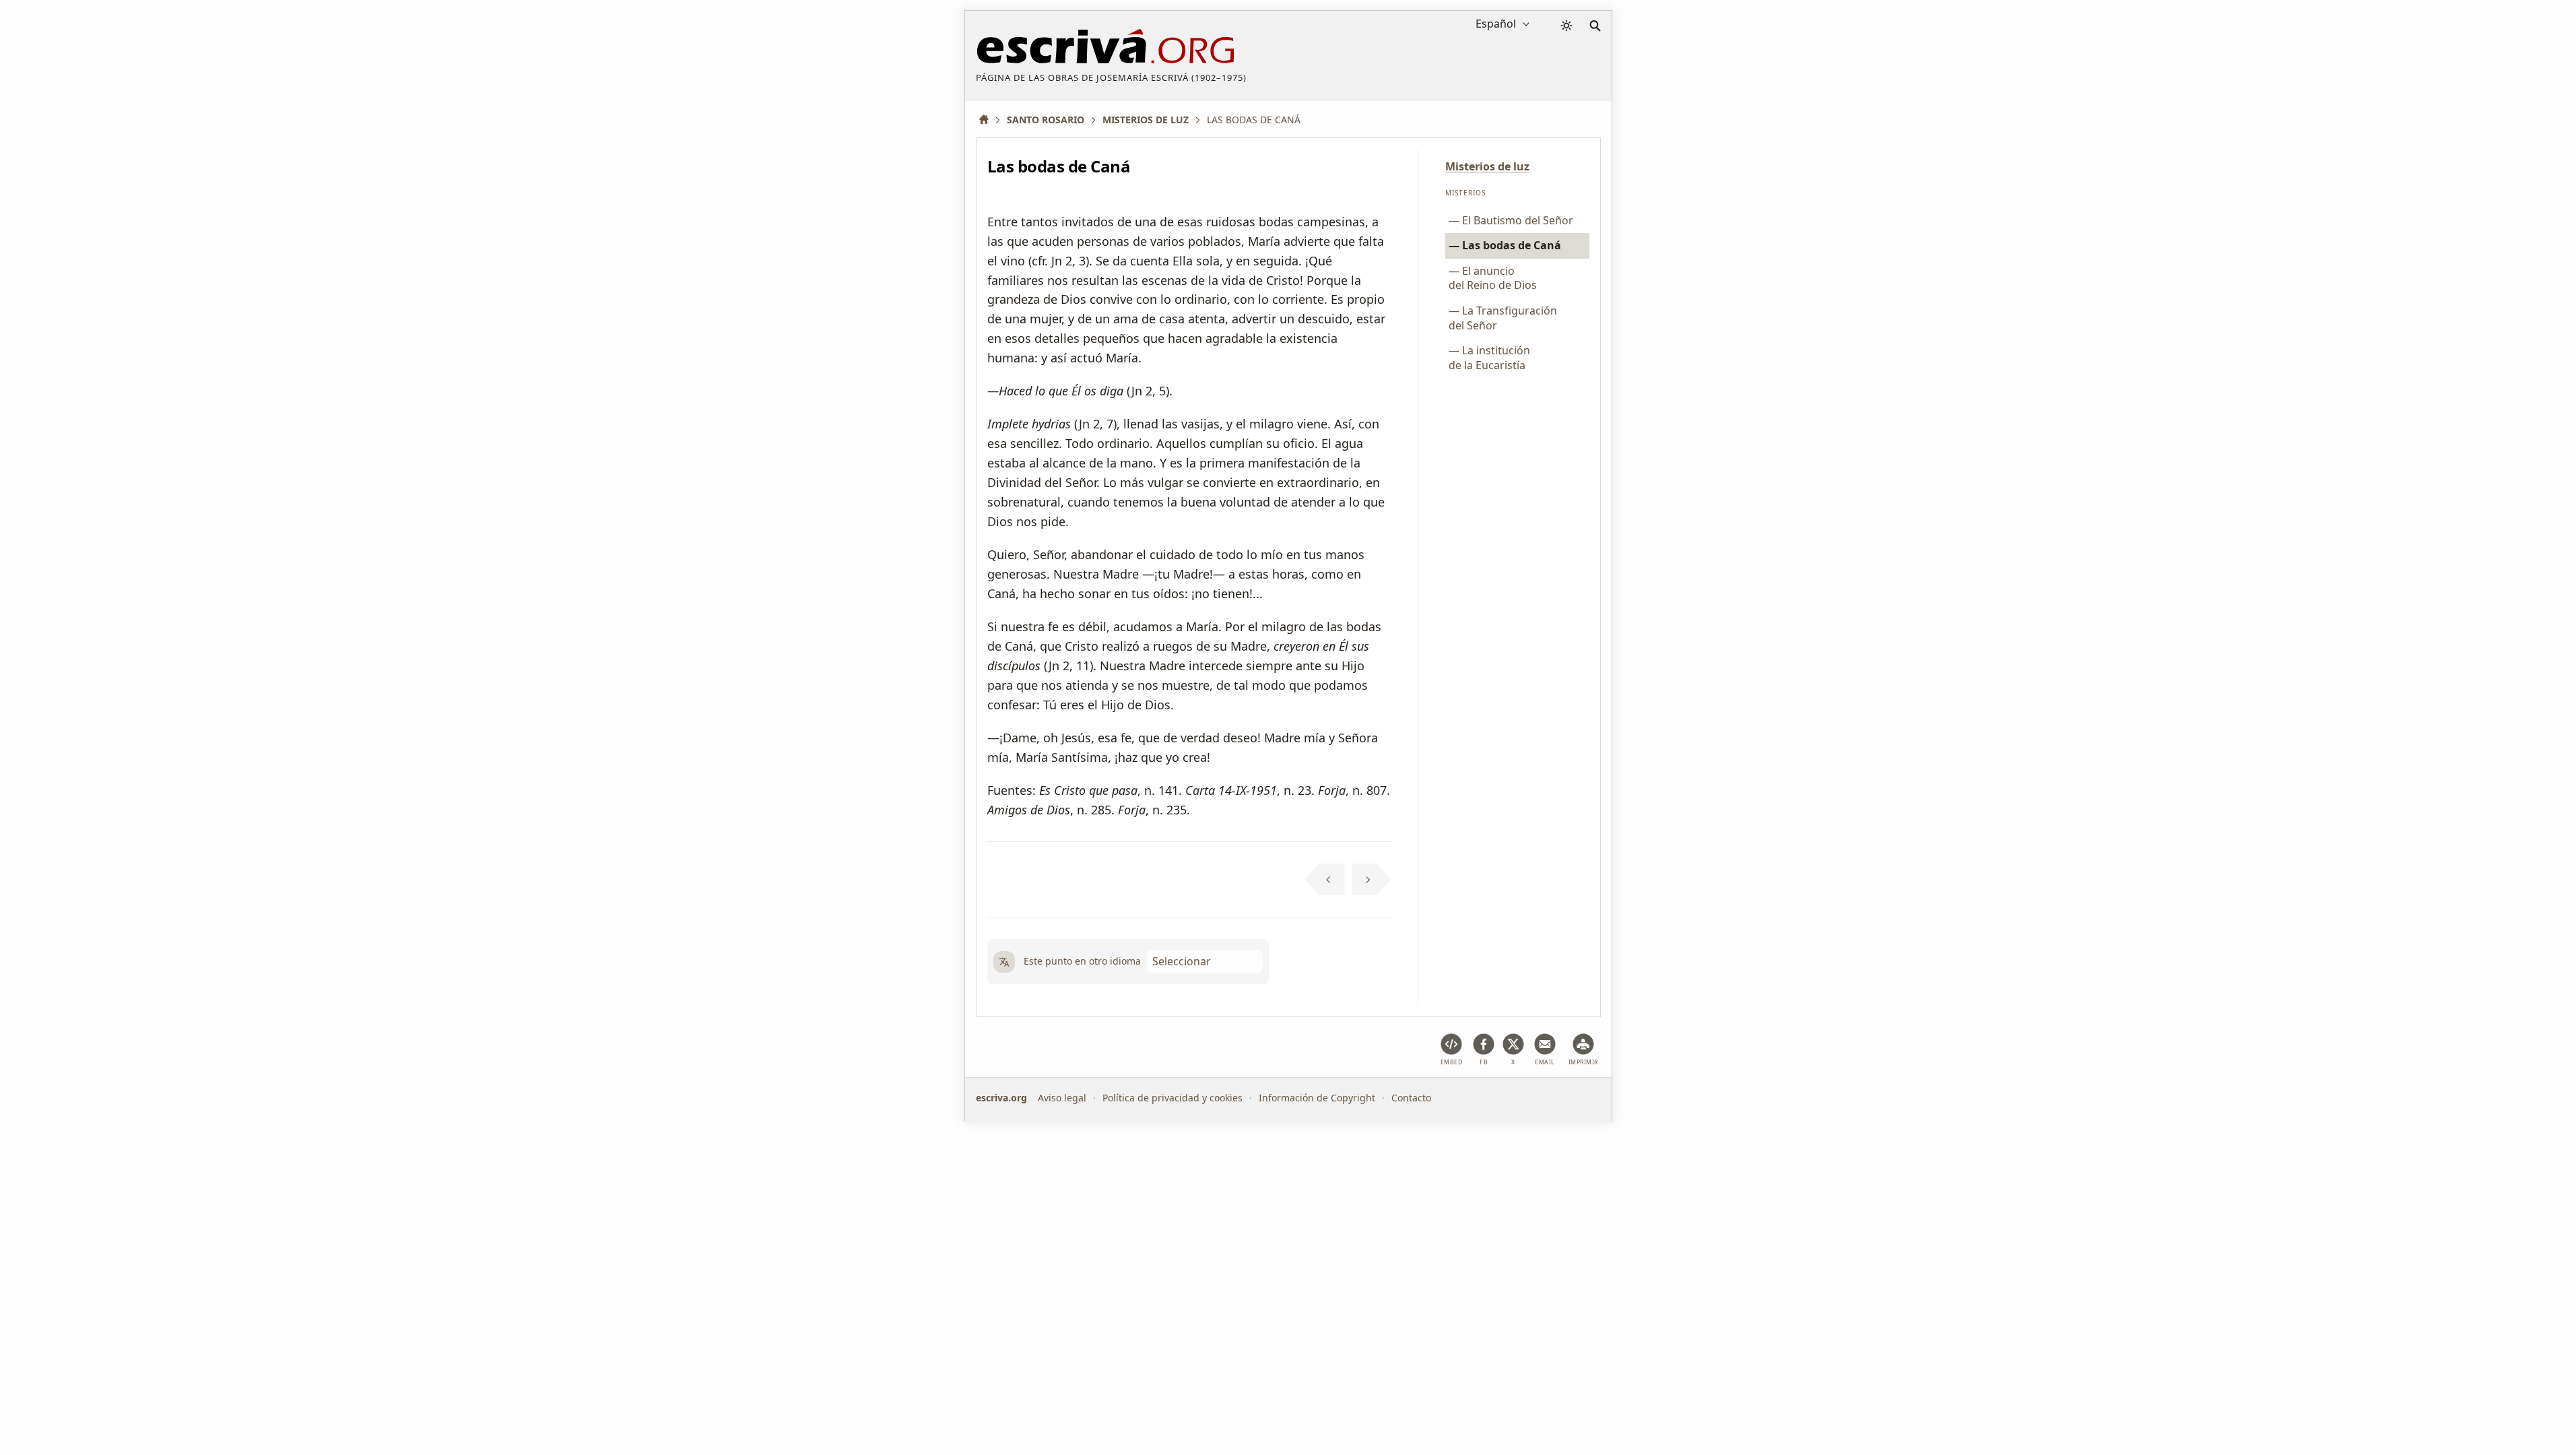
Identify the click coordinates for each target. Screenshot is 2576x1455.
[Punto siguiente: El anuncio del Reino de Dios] (1372, 880)
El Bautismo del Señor (1518, 220)
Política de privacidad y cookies (1173, 1098)
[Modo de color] (1566, 26)
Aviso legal (1062, 1098)
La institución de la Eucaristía (1489, 358)
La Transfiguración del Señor (1503, 318)
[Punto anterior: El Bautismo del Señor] (1325, 880)
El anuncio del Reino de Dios (1493, 278)
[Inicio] (989, 120)
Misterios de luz (1487, 166)
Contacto (1411, 1098)
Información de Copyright (1317, 1098)
